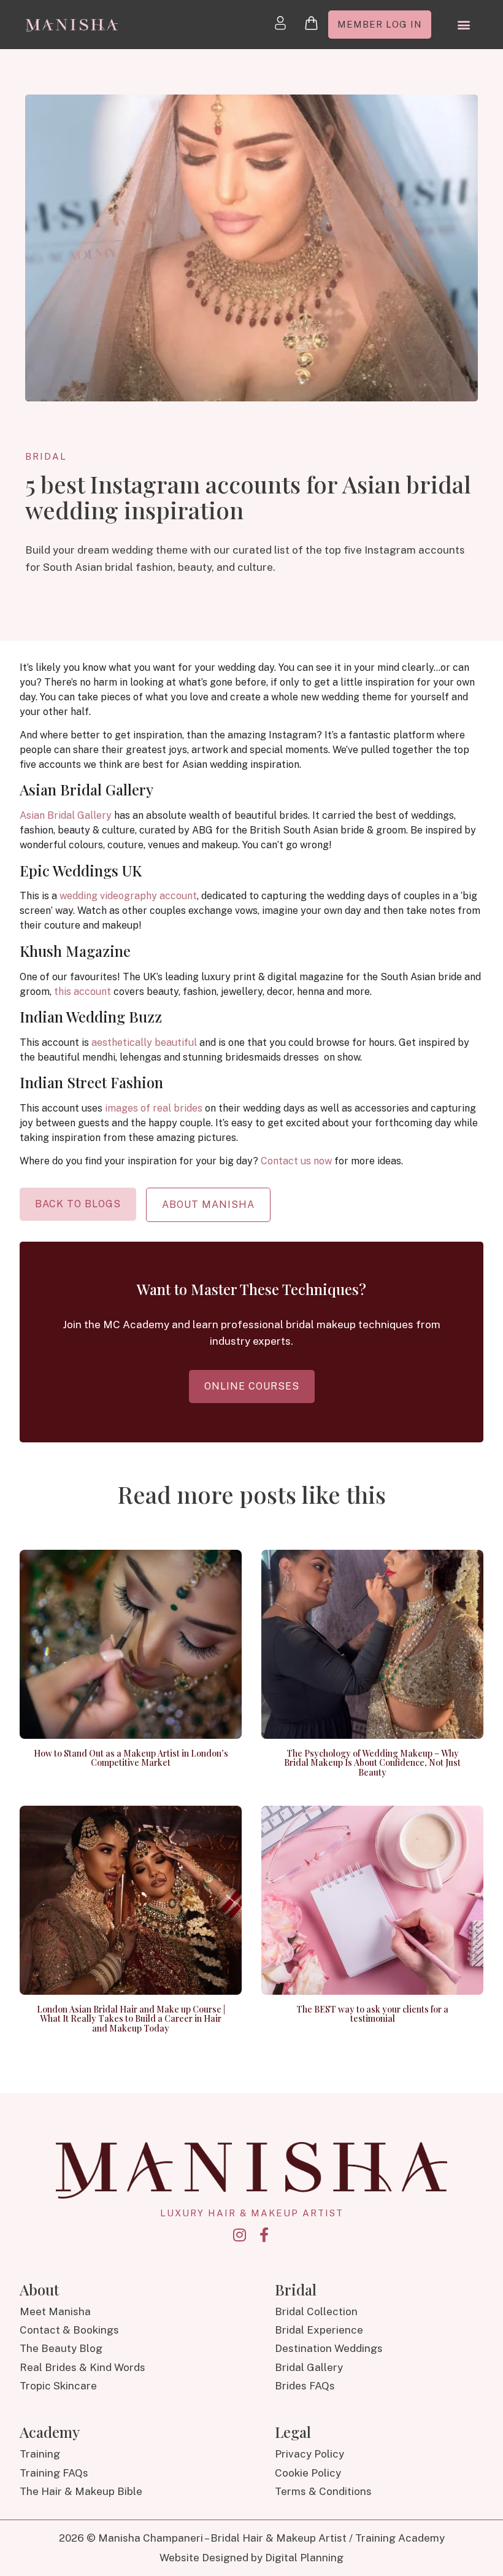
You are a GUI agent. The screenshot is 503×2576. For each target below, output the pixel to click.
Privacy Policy (309, 2454)
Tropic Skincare (58, 2386)
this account (83, 992)
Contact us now (296, 1161)
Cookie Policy (308, 2473)
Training (40, 2454)
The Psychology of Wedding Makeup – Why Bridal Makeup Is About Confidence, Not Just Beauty (372, 1763)
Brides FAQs (305, 2386)
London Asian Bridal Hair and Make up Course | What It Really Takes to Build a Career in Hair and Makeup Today (131, 2019)
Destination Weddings (329, 2348)
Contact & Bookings (69, 2330)
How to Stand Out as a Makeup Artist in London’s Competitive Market (131, 1758)
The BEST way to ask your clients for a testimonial (372, 2014)
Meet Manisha (55, 2311)
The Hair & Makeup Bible (81, 2491)
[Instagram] (239, 2235)
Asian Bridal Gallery (66, 815)
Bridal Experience (319, 2330)
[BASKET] (311, 23)
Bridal (46, 456)
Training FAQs (54, 2473)
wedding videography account (128, 896)
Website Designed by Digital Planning (251, 2558)
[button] (463, 25)
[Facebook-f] (264, 2235)
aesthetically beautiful (144, 1042)
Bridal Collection (316, 2311)
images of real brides (154, 1108)
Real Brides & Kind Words (83, 2367)
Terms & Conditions (323, 2491)
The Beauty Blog (61, 2348)
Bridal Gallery (309, 2367)
